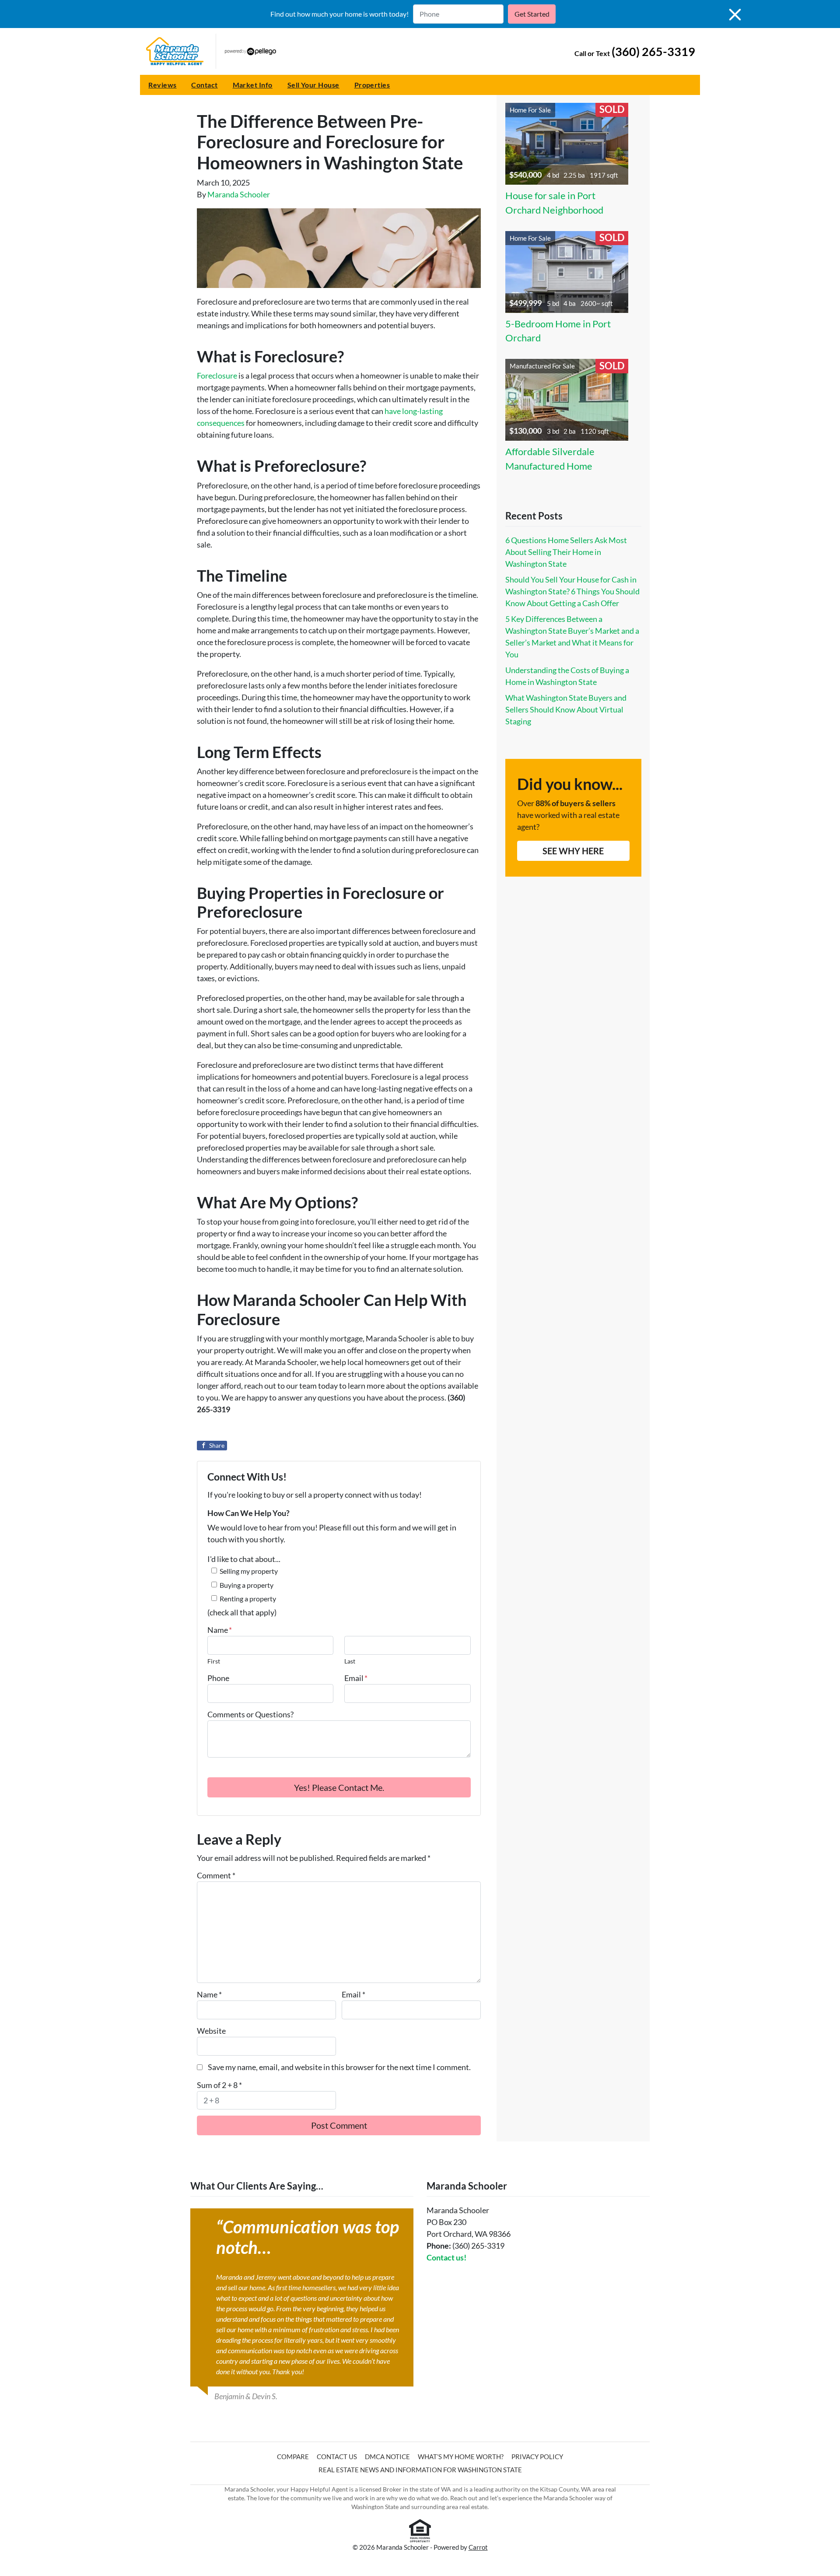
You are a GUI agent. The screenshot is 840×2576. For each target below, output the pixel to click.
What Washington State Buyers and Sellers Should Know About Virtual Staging (566, 709)
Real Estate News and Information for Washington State (420, 2470)
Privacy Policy (537, 2457)
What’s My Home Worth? (461, 2457)
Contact (204, 85)
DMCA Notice (387, 2457)
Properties (372, 85)
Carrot (478, 2547)
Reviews (162, 85)
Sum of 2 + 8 (219, 2085)
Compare (293, 2457)
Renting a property (248, 1599)
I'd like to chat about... (244, 1559)
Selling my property (249, 1571)
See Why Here (573, 851)
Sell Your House (313, 85)
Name (220, 1630)
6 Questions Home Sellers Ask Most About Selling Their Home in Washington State (566, 552)
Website (211, 2031)
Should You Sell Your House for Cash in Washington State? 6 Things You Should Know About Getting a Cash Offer (572, 591)
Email (356, 1678)
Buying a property (247, 1585)
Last (350, 1661)
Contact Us (337, 2457)
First (214, 1661)
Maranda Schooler (239, 194)
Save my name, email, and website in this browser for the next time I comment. (339, 2067)
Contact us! (446, 2257)
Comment (216, 1875)
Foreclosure (217, 376)
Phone (218, 1678)
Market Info (253, 85)
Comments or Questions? (250, 1714)
